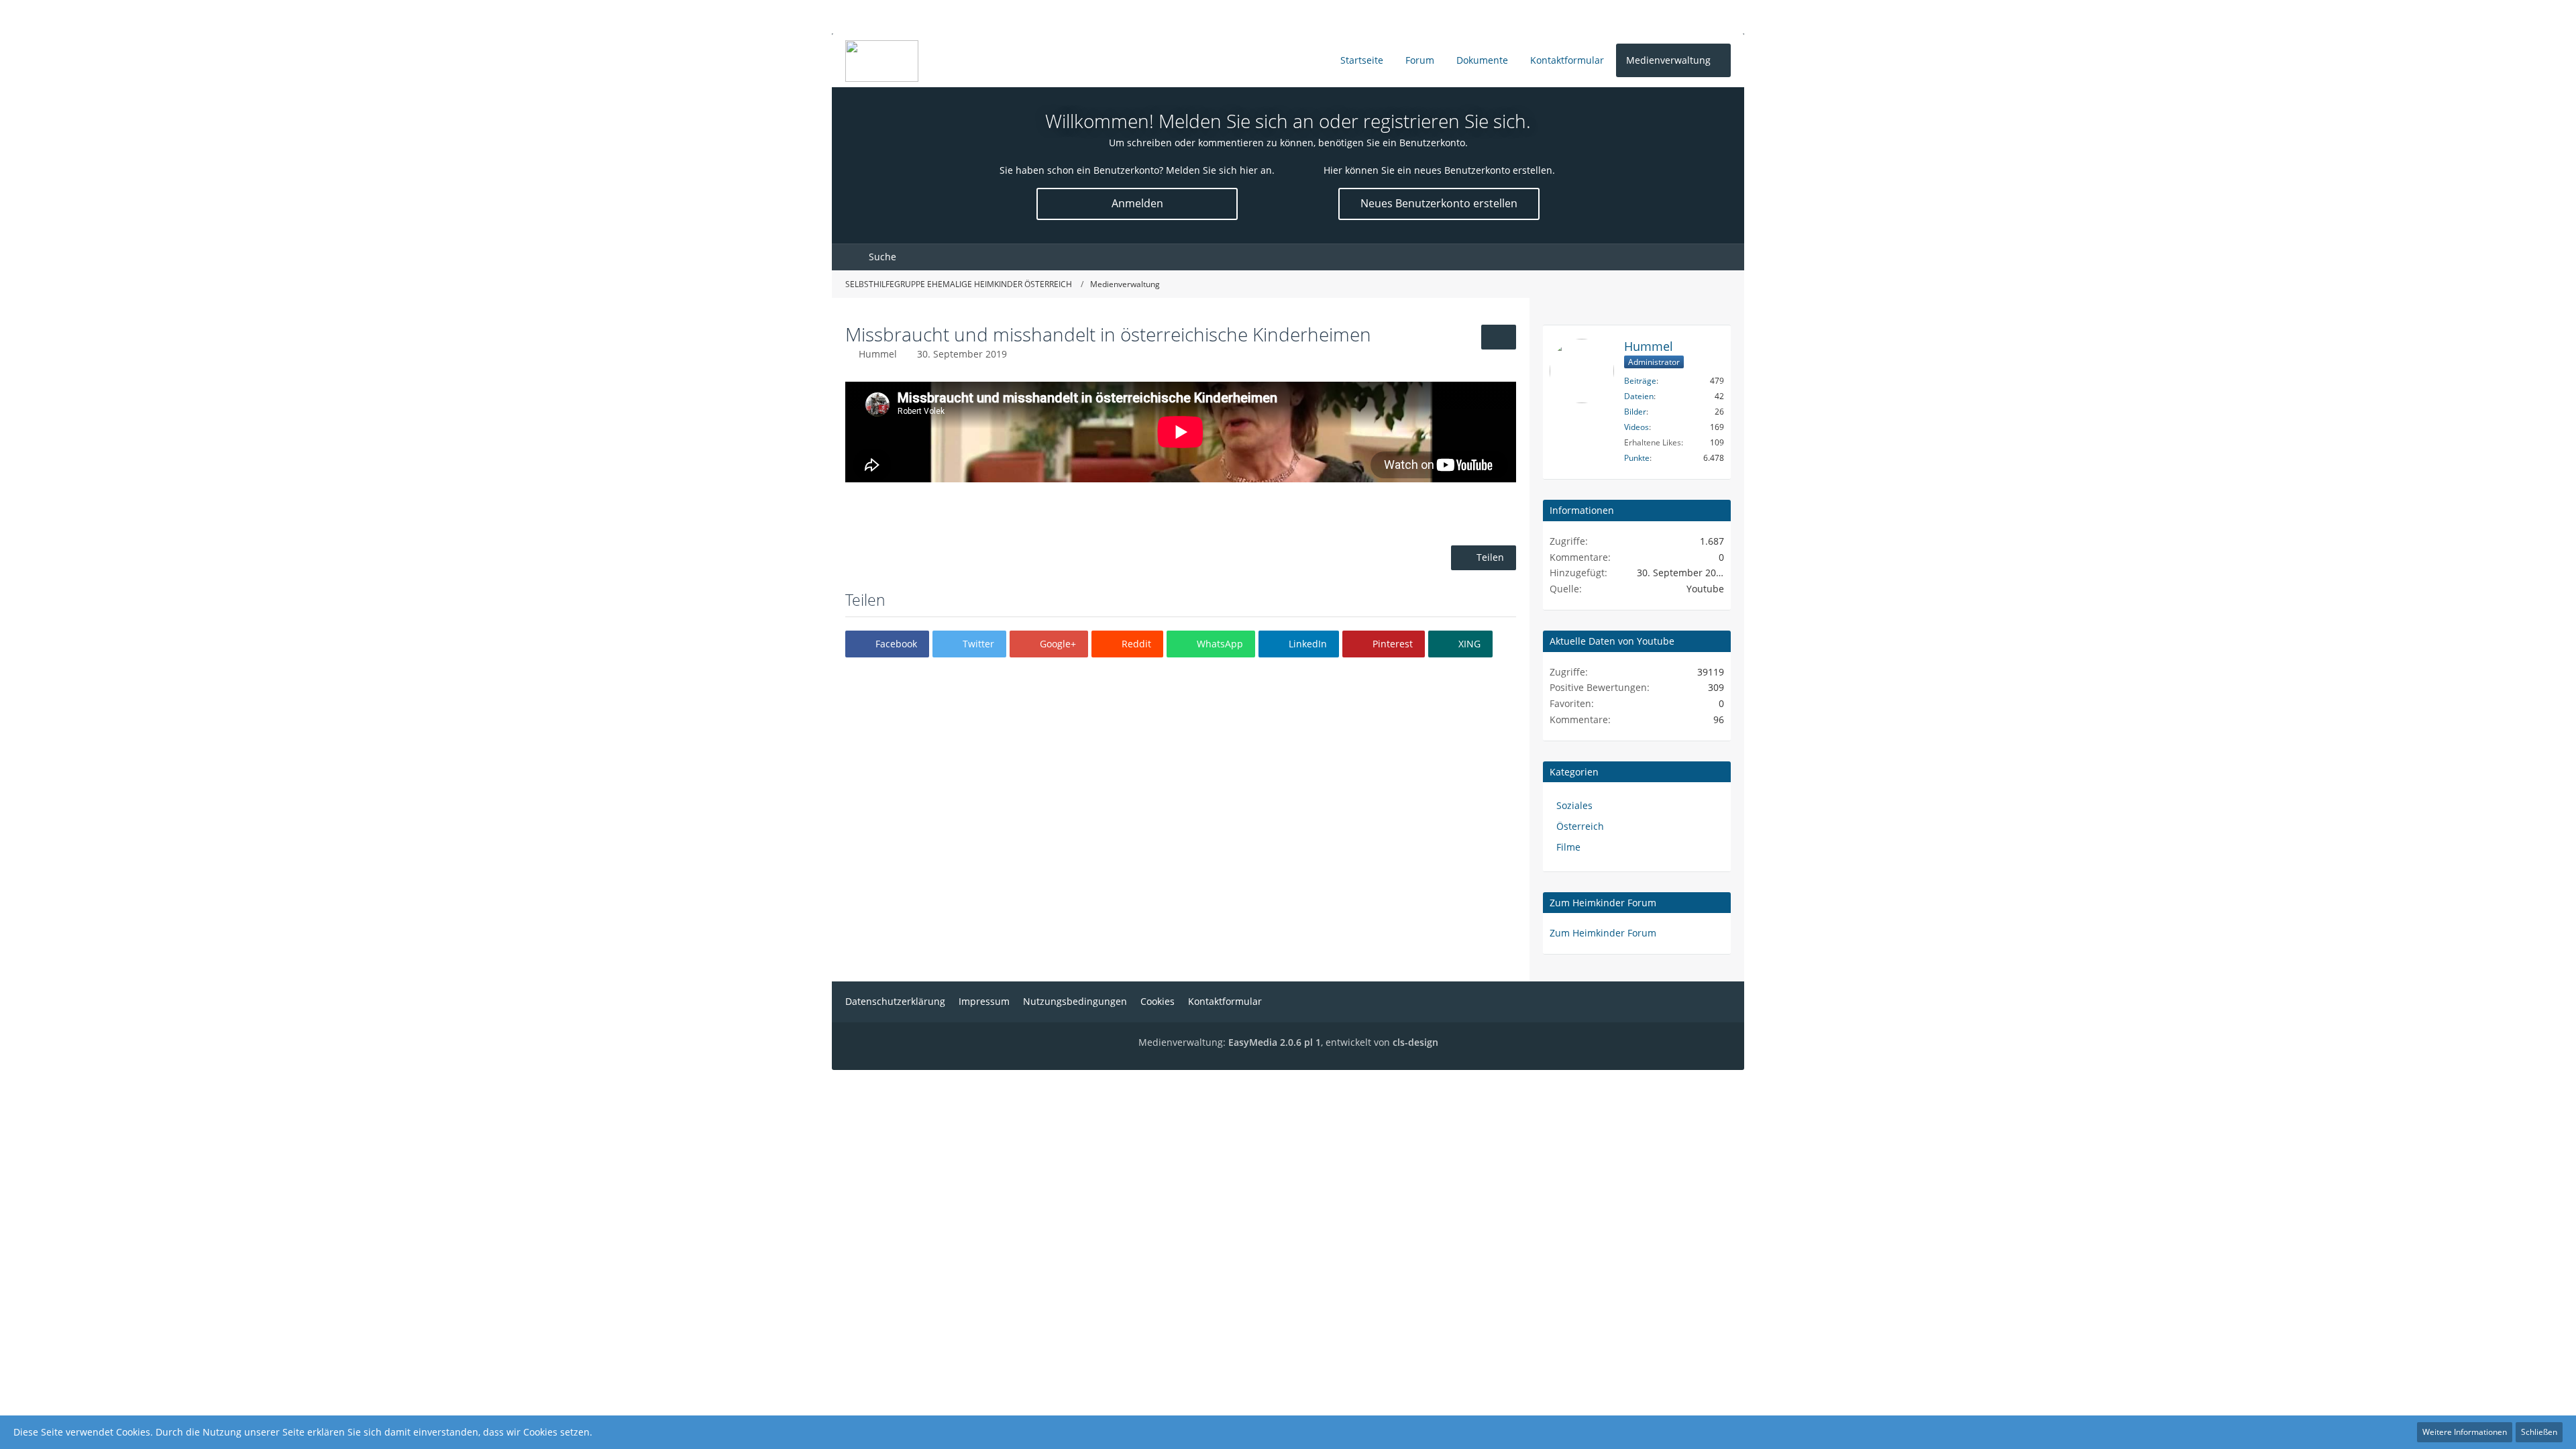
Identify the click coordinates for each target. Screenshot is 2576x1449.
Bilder (1635, 412)
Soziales (1574, 805)
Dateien (1639, 396)
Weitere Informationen (2465, 1432)
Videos (1636, 427)
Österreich (1580, 826)
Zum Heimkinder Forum (1603, 903)
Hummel (878, 354)
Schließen (2539, 1432)
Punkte (1637, 458)
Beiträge (1640, 381)
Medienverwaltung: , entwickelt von (1288, 1042)
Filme (1568, 847)
